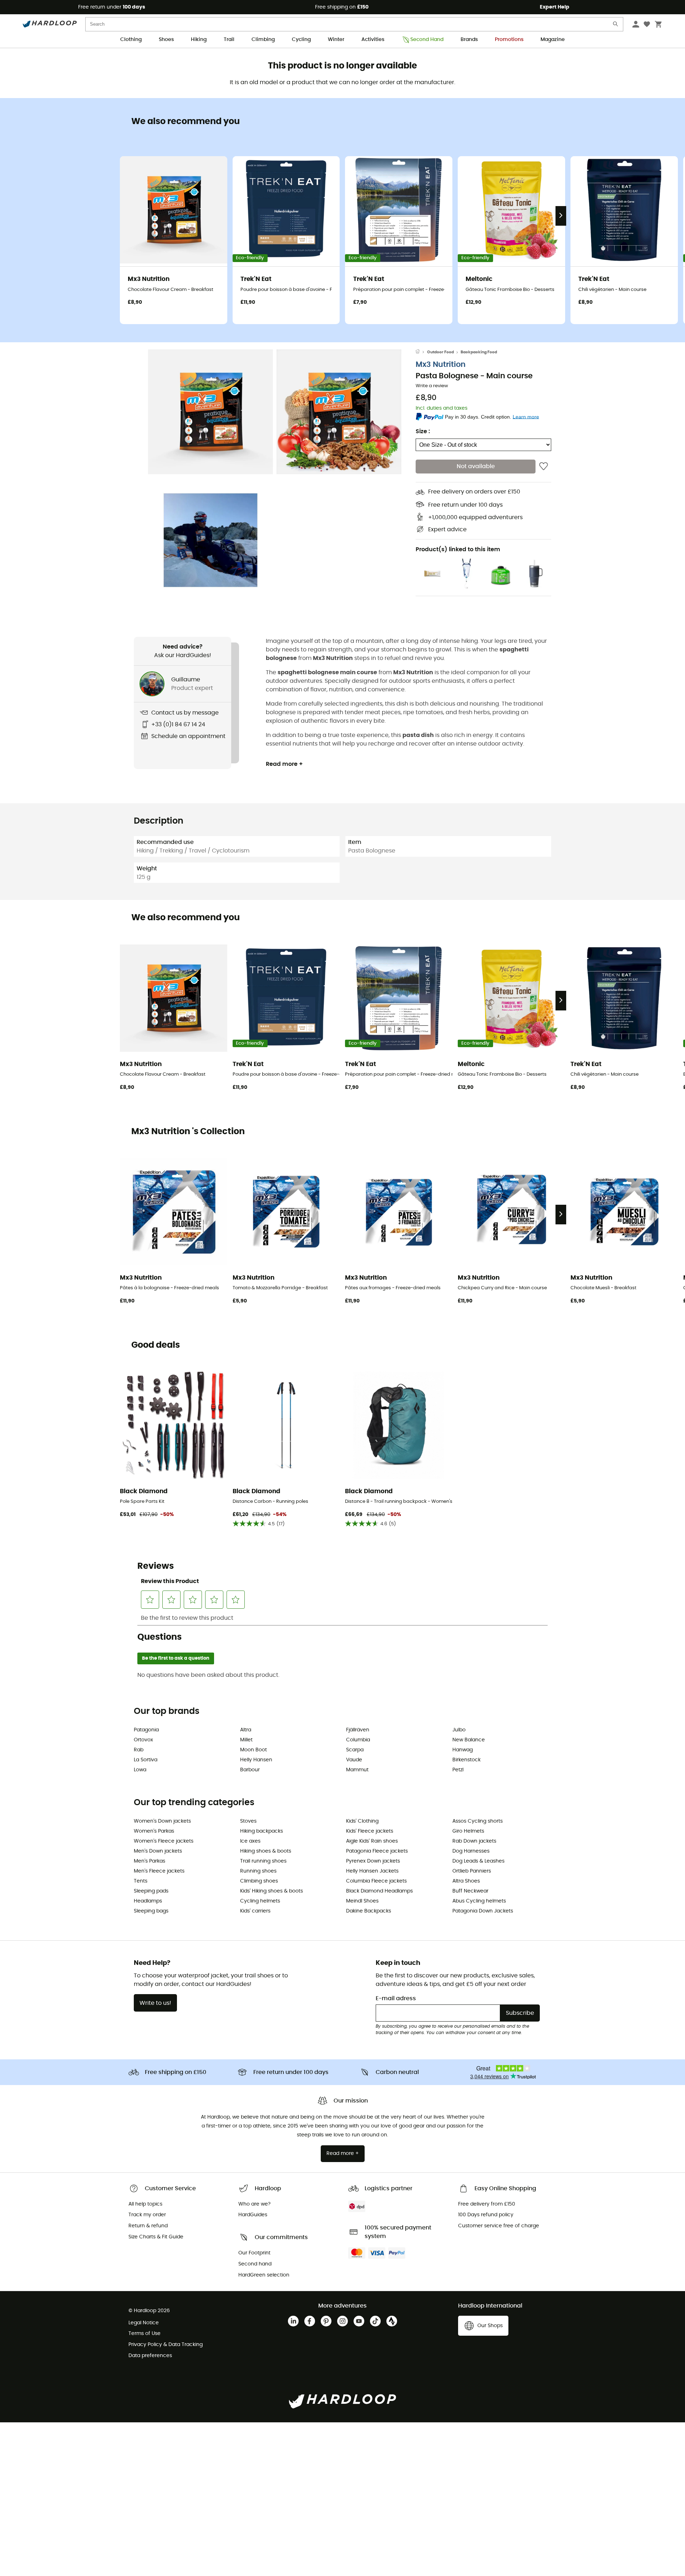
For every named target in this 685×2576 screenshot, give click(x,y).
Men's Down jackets (158, 1851)
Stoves (248, 1821)
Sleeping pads (151, 1891)
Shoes (166, 40)
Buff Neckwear (470, 1891)
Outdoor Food (440, 352)
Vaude (354, 1760)
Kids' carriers (255, 1911)
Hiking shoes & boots (266, 1851)
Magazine (553, 40)
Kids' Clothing (362, 1821)
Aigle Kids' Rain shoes (372, 1841)
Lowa (140, 1770)
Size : (423, 432)
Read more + (284, 764)
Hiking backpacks (262, 1831)
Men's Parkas (149, 1861)
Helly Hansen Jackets (372, 1871)
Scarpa (355, 1750)
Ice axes (250, 1841)
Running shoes (258, 1871)
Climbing (263, 40)
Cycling (301, 40)
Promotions (509, 40)
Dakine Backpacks (369, 1911)
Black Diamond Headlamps (379, 1891)
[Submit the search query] (616, 25)
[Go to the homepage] (421, 352)
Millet (246, 1740)
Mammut (357, 1770)
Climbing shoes (259, 1881)
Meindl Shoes (362, 1901)
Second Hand (427, 40)
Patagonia (146, 1730)
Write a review (432, 386)
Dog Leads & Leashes (478, 1861)
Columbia (358, 1740)
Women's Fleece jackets (164, 1841)
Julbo (459, 1730)
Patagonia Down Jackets (483, 1911)
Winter (336, 40)
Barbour (250, 1770)
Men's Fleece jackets (159, 1871)
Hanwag (463, 1750)
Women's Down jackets (162, 1821)
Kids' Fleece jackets (370, 1831)
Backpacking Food (479, 352)
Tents (141, 1881)
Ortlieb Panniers (472, 1871)
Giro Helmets (468, 1831)
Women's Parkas (154, 1831)
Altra (246, 1730)
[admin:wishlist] (544, 467)
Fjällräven (358, 1730)
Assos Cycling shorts (478, 1821)
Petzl (458, 1770)
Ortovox (143, 1740)
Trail (229, 40)
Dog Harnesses (471, 1851)
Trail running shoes (263, 1861)
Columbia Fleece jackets (376, 1881)
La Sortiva (146, 1760)
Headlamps (148, 1901)
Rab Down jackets (474, 1841)
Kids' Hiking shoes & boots (272, 1891)
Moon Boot (253, 1750)
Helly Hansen (256, 1760)
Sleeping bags (151, 1911)
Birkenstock (466, 1760)
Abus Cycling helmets (479, 1901)
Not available (476, 467)
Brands (469, 40)
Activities (373, 40)
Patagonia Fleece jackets (377, 1851)
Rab (139, 1750)
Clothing (131, 40)
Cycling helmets (260, 1901)
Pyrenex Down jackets (373, 1861)
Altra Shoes (466, 1881)
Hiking (199, 40)
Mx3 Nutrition (441, 365)
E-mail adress (396, 1998)
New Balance (469, 1740)
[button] (210, 412)
